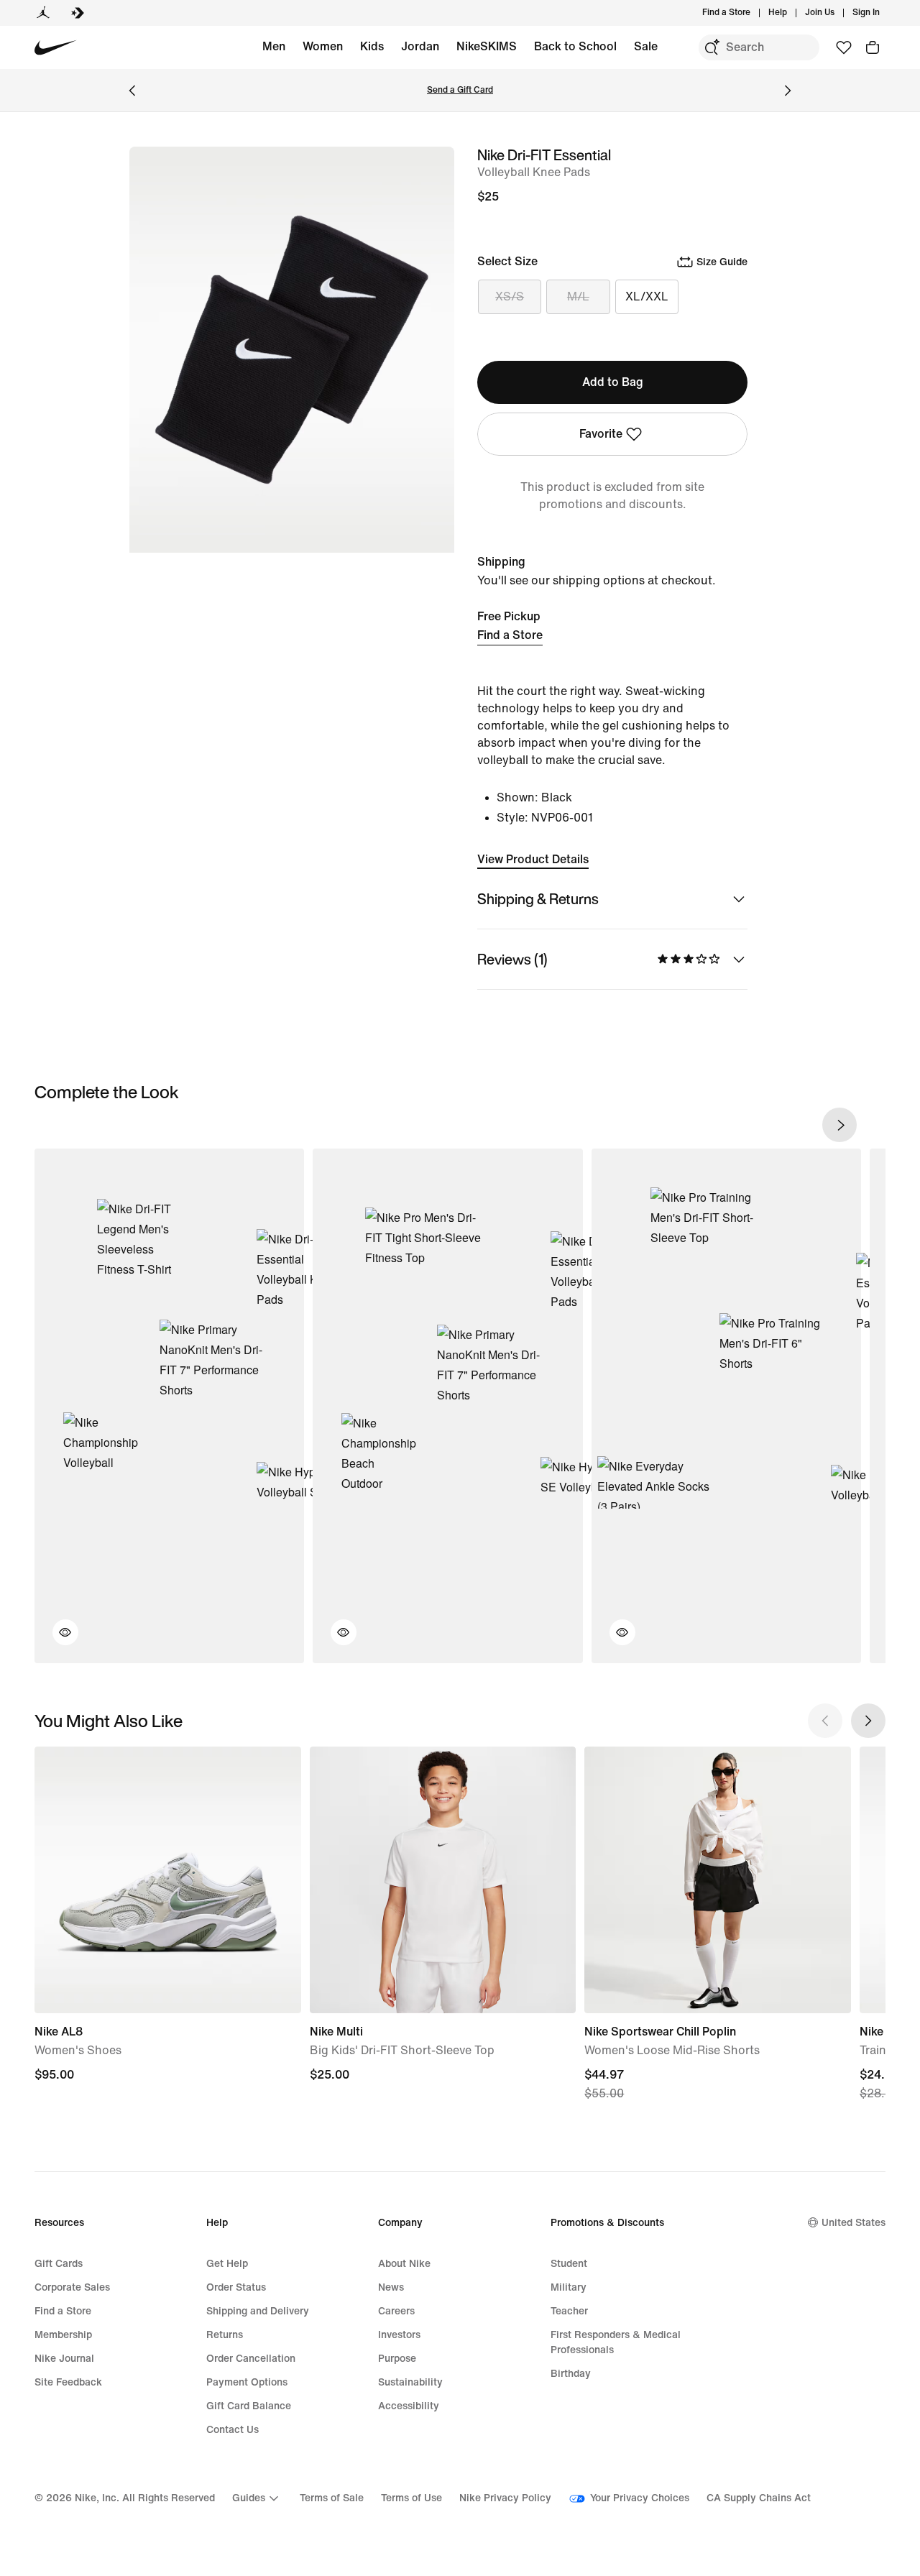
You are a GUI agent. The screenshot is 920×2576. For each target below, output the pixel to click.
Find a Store (510, 635)
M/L (578, 296)
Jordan (420, 46)
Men (274, 46)
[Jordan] (43, 13)
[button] (57, 1641)
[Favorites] (844, 47)
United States (854, 2223)
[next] (839, 1125)
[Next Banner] (788, 91)
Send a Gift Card (460, 90)
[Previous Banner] (132, 91)
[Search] (712, 47)
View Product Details (533, 859)
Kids (372, 46)
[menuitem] (791, 13)
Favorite (601, 434)
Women (323, 46)
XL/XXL (647, 296)
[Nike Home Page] (56, 48)
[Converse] (78, 13)
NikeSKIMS (487, 46)
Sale (646, 46)
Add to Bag (613, 382)
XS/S (510, 296)
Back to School (575, 46)
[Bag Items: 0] (873, 47)
